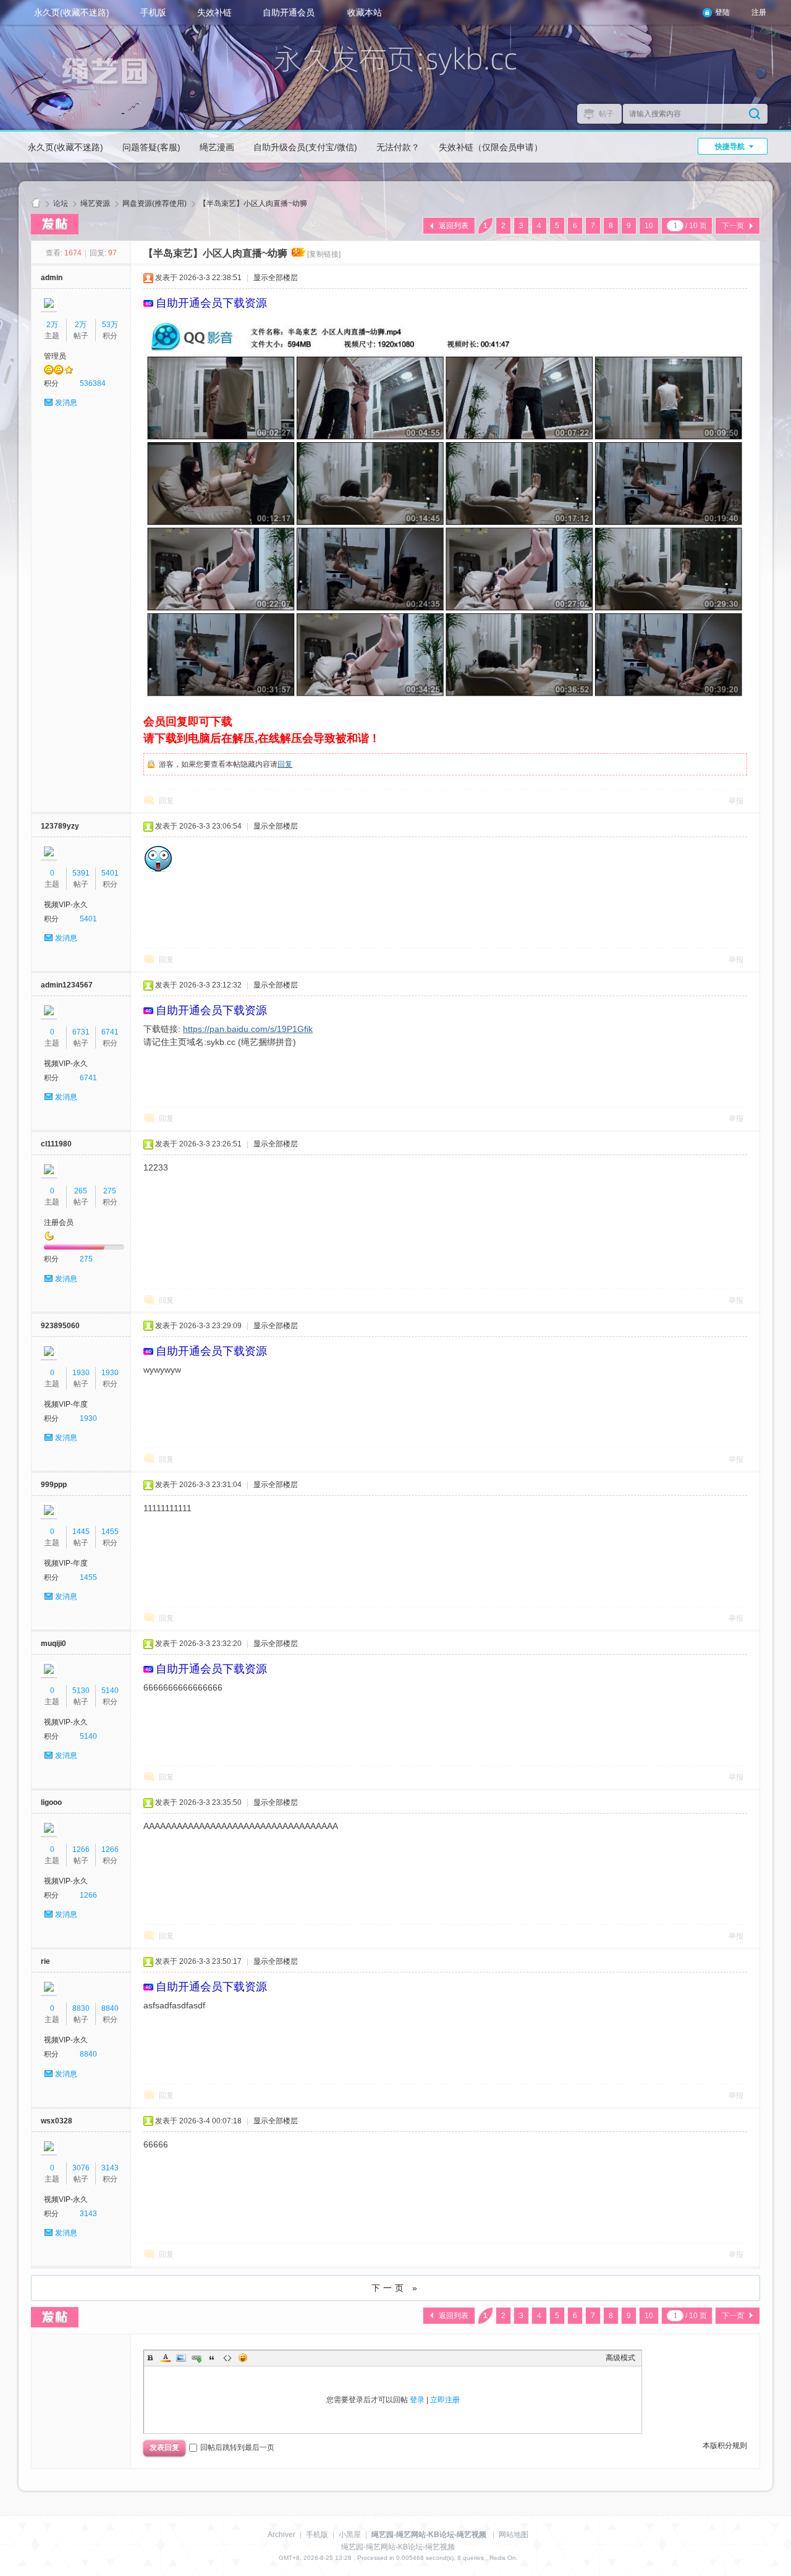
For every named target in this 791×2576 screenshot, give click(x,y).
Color (166, 2358)
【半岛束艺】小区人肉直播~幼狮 (253, 203)
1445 (81, 1532)
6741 (110, 1032)
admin (52, 278)
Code (227, 2358)
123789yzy (60, 826)
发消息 (66, 403)
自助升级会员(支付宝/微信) (305, 147)
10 (649, 226)
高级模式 (620, 2358)
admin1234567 (67, 985)
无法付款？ (398, 147)
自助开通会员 (289, 12)
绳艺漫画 (217, 147)
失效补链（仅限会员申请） (491, 147)
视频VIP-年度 (66, 1404)
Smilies (243, 2358)
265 (81, 1191)
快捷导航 (730, 147)
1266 (81, 1849)
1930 (81, 1373)
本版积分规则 (725, 2446)
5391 (81, 873)
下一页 (733, 226)
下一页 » (396, 2288)
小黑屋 (350, 2535)
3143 (110, 2168)
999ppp (54, 1485)
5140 (110, 1691)
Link (197, 2358)
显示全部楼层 (276, 278)
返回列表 (454, 226)
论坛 (61, 203)
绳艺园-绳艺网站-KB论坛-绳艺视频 (36, 204)
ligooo (51, 1802)
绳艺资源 (95, 203)
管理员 (55, 356)
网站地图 (514, 2535)
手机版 (153, 12)
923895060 (60, 1326)
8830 (81, 2008)
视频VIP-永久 (66, 905)
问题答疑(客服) (151, 147)
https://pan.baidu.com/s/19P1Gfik (248, 1029)
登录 (417, 2400)
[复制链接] (324, 254)
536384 (93, 383)
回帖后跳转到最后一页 (237, 2447)
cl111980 (56, 1144)
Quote (212, 2358)
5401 (110, 873)
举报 (736, 801)
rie (45, 1961)
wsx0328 (57, 2121)
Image (181, 2358)
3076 (81, 2168)
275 (110, 1191)
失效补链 (214, 12)
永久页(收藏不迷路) (72, 12)
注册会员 (59, 1222)
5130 (81, 1691)
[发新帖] (55, 224)
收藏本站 (365, 12)
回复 (285, 764)
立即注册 (445, 2400)
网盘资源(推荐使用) (154, 203)
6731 (81, 1032)
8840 (110, 2008)
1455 (110, 1532)
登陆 (722, 12)
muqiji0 (53, 1644)
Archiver (281, 2535)
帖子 (606, 114)
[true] (755, 114)
